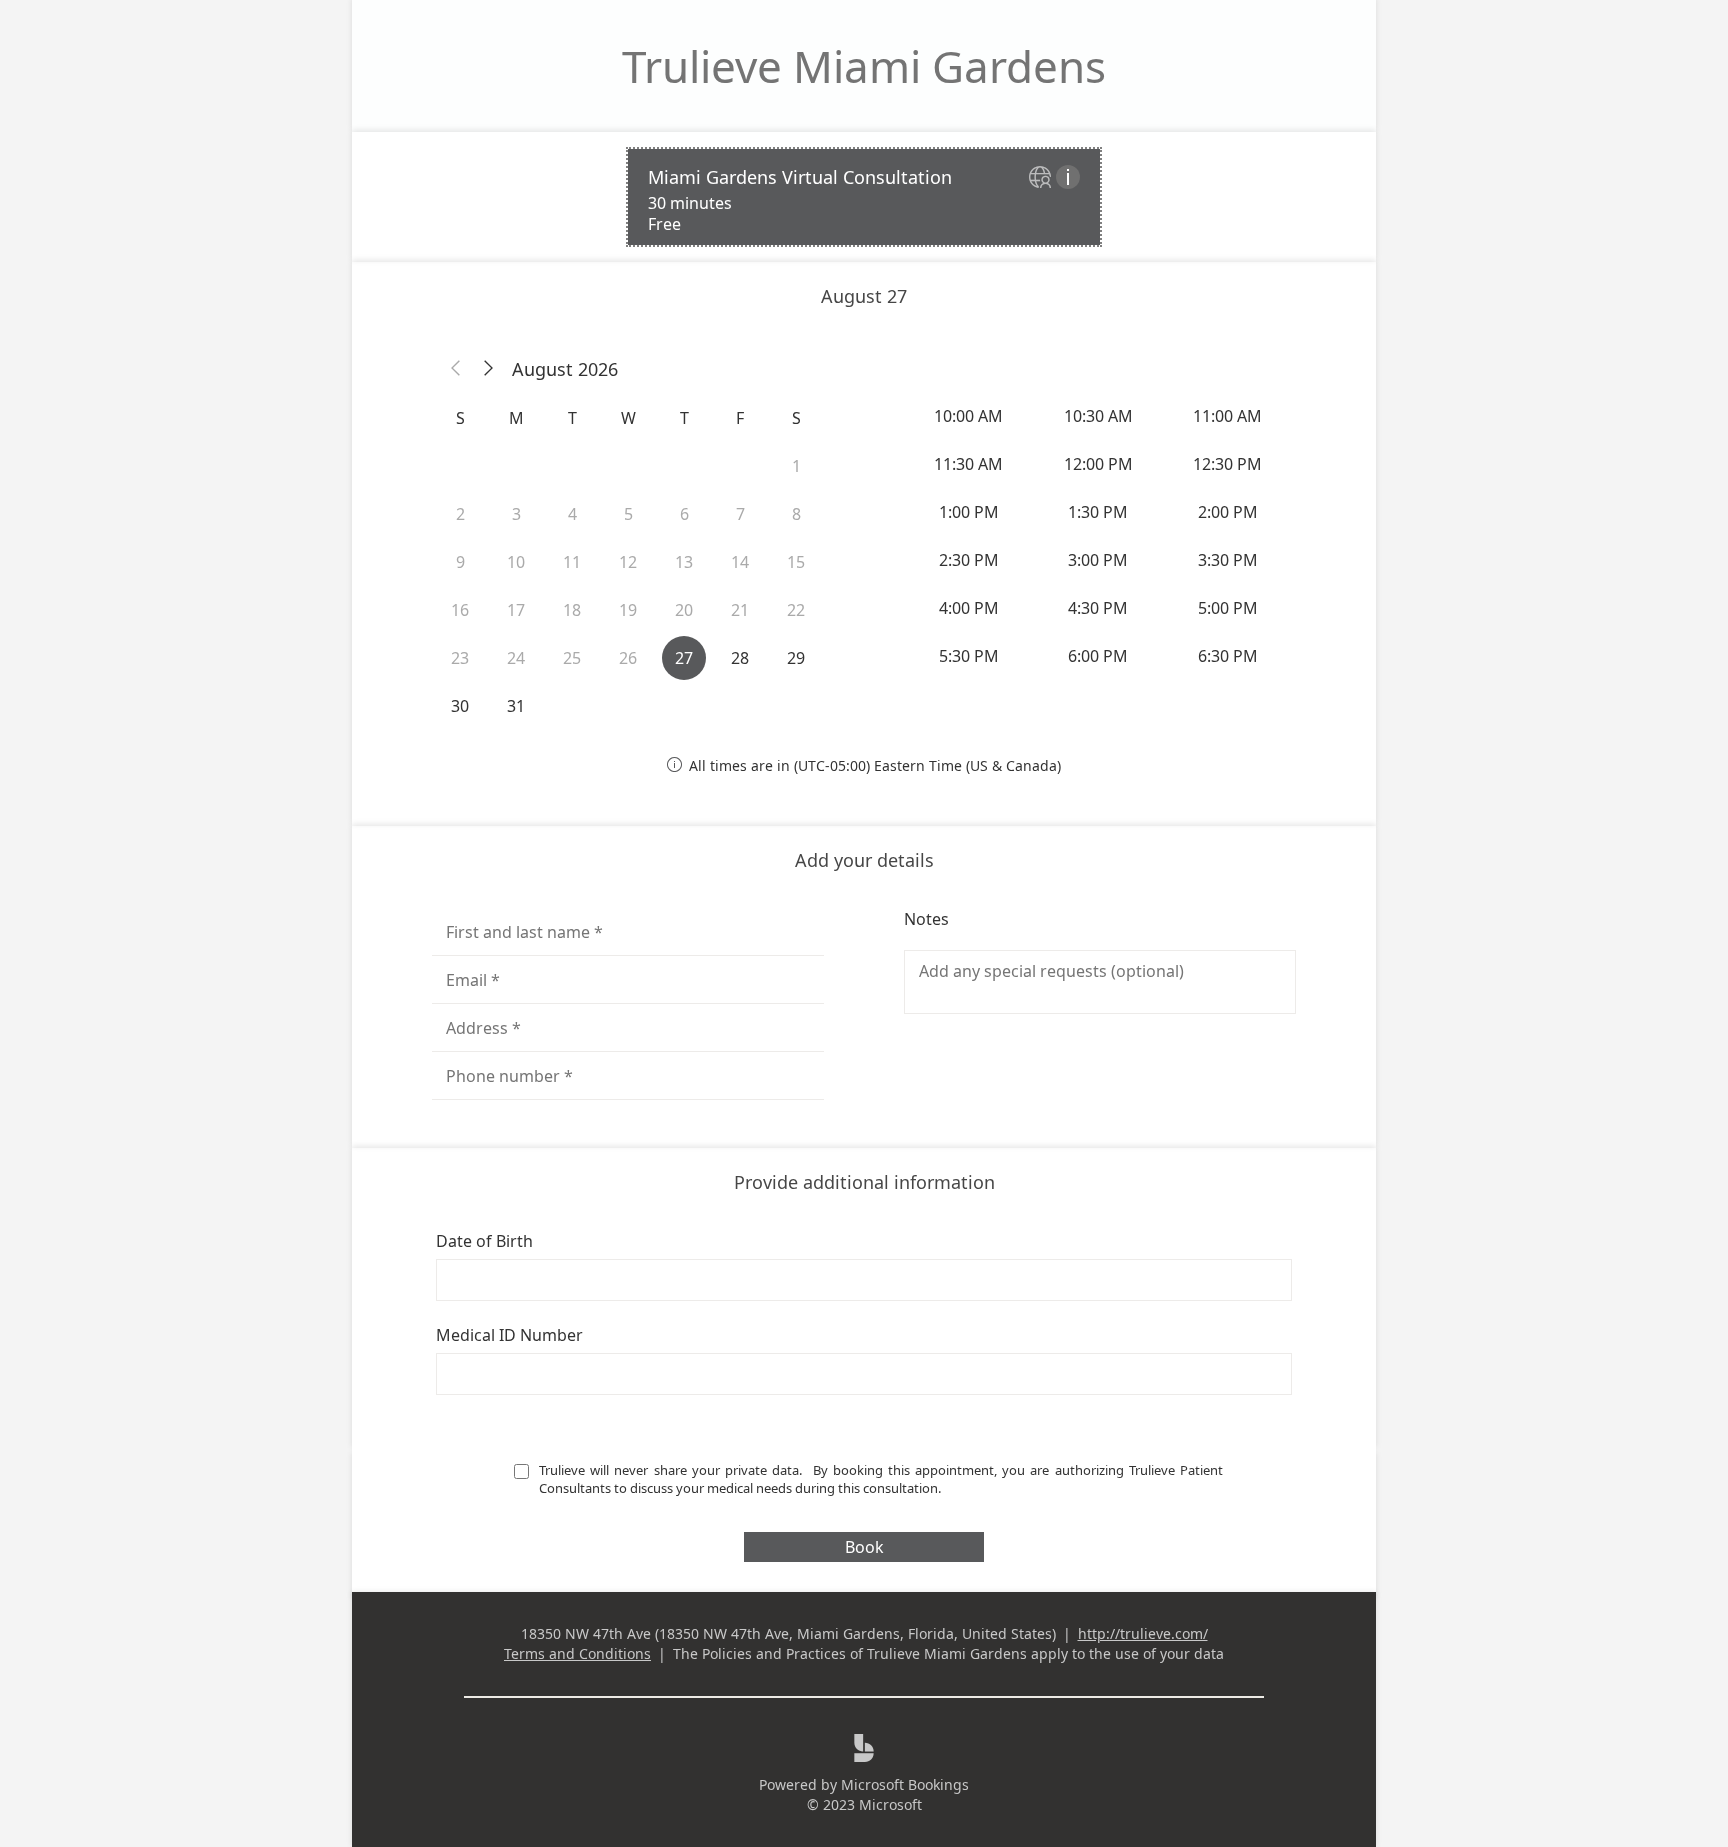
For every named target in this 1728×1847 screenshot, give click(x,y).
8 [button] (796, 514)
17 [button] (516, 610)
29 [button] (796, 658)
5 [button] (628, 514)
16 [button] (460, 610)
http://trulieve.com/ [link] (1143, 1633)
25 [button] (572, 658)
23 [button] (460, 658)
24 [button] (516, 658)
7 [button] (740, 514)
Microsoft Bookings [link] (905, 1784)
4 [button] (572, 514)
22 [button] (796, 610)
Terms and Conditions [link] (577, 1653)
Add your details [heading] (864, 860)
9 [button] (460, 562)
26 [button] (628, 658)
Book (864, 1547)
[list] (864, 197)
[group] (1100, 536)
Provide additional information (864, 1182)
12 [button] (628, 562)
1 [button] (796, 466)
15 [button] (796, 562)
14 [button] (740, 562)
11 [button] (572, 562)
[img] (1042, 178)
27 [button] (684, 658)
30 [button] (460, 706)
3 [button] (516, 514)
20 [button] (684, 610)
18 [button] (572, 610)
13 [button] (684, 562)
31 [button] (516, 706)
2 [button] (460, 514)
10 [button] (516, 562)
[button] (456, 369)
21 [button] (740, 610)
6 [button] (684, 514)
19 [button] (628, 610)
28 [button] (740, 658)
